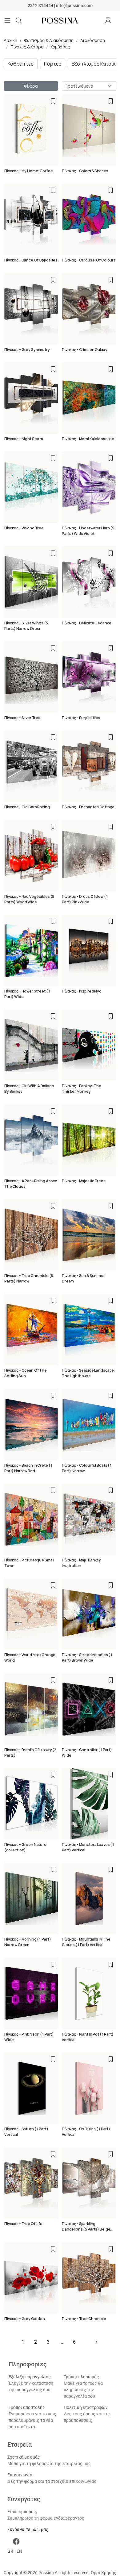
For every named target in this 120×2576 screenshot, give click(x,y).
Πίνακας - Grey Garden (25, 2319)
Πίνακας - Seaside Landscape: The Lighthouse (88, 1373)
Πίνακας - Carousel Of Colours (89, 260)
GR (10, 2551)
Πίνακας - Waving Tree (24, 528)
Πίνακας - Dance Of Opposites (31, 260)
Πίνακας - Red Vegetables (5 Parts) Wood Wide (29, 899)
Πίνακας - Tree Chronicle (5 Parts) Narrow (29, 1278)
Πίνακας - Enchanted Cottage (88, 807)
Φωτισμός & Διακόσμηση (49, 40)
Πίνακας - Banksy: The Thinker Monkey (82, 1089)
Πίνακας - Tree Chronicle (84, 2319)
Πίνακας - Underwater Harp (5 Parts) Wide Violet (88, 531)
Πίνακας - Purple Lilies (81, 718)
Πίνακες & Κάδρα (27, 47)
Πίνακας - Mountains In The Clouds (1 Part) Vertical (86, 1942)
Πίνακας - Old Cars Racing (27, 807)
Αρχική (10, 40)
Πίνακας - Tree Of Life (23, 2224)
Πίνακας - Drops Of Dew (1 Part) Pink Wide (85, 899)
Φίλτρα (31, 86)
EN (19, 2551)
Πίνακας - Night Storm (24, 439)
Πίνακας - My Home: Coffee (29, 171)
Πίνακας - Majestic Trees (84, 1181)
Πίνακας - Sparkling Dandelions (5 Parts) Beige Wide (86, 2229)
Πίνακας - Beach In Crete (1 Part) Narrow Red (28, 1468)
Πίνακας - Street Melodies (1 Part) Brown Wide (87, 1658)
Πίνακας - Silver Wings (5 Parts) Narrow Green (26, 626)
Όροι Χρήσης (104, 2573)
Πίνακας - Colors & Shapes (85, 171)
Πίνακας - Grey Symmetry (27, 350)
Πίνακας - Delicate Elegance (87, 623)
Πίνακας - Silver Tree (22, 718)
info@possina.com (74, 6)
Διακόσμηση (93, 40)
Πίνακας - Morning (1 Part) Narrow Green (28, 1942)
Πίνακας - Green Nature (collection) (25, 1847)
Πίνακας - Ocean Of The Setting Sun (26, 1373)
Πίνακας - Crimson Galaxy (85, 350)
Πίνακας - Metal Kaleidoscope (88, 439)
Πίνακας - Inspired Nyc (82, 991)
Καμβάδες (60, 47)
